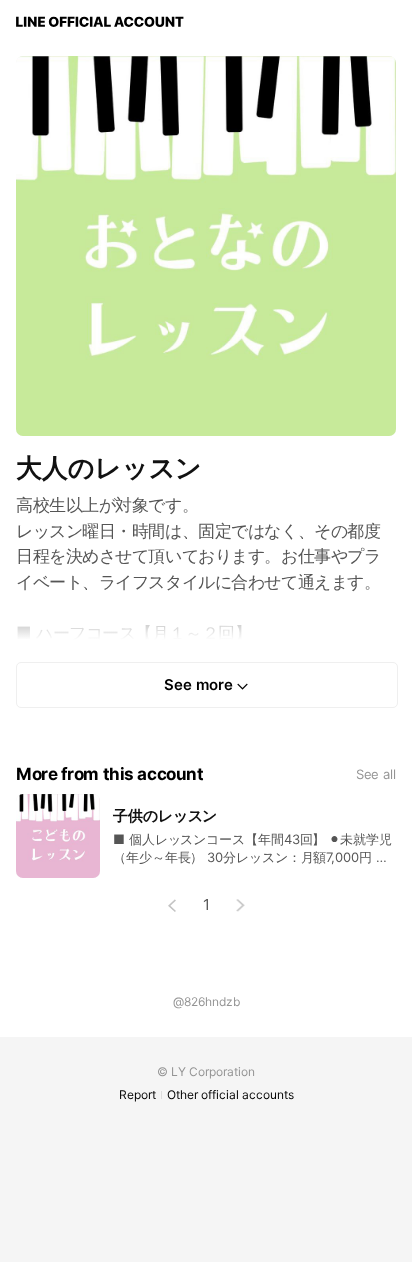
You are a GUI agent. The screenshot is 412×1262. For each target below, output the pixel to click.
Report (137, 1094)
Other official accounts (230, 1094)
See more (198, 684)
